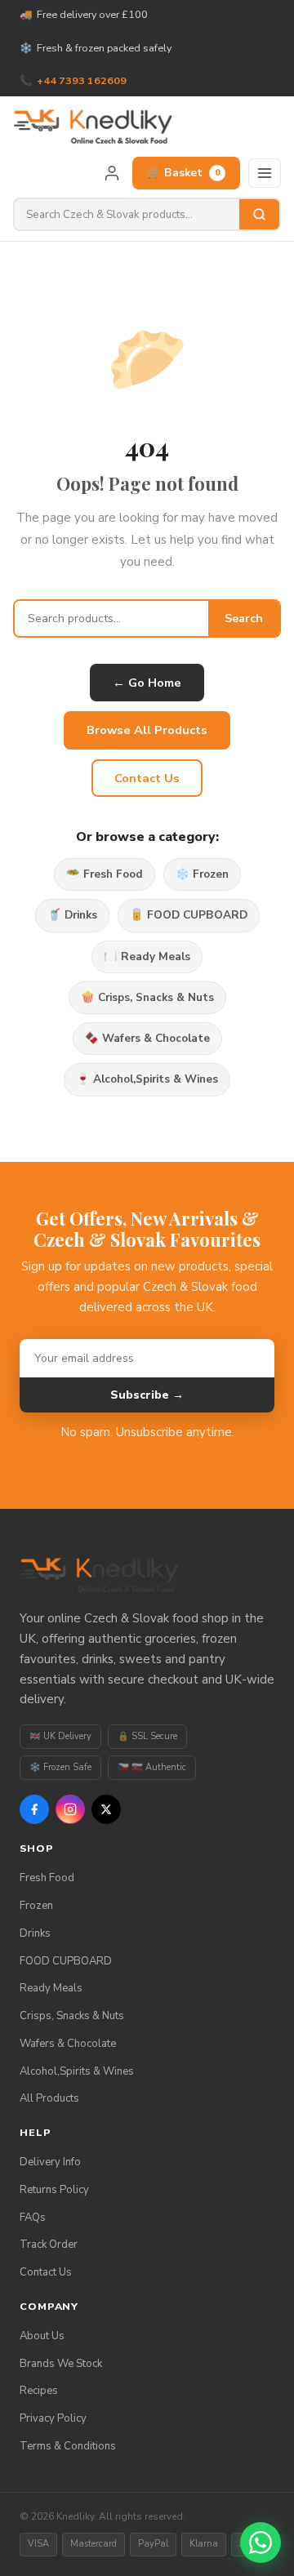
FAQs (33, 2218)
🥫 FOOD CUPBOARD (189, 915)
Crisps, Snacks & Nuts (72, 2016)
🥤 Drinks (72, 915)
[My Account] (112, 173)
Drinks (35, 1933)
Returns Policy (54, 2190)
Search (244, 618)
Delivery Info (50, 2162)
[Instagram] (70, 1809)
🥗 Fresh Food (105, 874)
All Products (49, 2098)
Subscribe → (147, 1395)
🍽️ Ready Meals (147, 957)
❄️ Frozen (202, 874)
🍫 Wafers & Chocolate (147, 1038)
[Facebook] (34, 1809)
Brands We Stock (61, 2364)
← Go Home (147, 683)
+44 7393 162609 (82, 80)
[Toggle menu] (265, 173)
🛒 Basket (184, 173)
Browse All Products (147, 730)
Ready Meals (51, 1988)
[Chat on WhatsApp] (261, 2543)
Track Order (49, 2245)
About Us (42, 2336)
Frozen (36, 1906)
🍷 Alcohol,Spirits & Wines (147, 1079)
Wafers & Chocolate (68, 2044)
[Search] (259, 214)
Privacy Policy (53, 2418)
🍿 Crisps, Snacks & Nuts (147, 997)
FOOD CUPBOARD (66, 1961)
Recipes (39, 2391)
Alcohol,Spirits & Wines (77, 2071)
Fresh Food (47, 1878)
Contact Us (147, 778)
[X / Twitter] (106, 1809)
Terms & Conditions (68, 2446)
